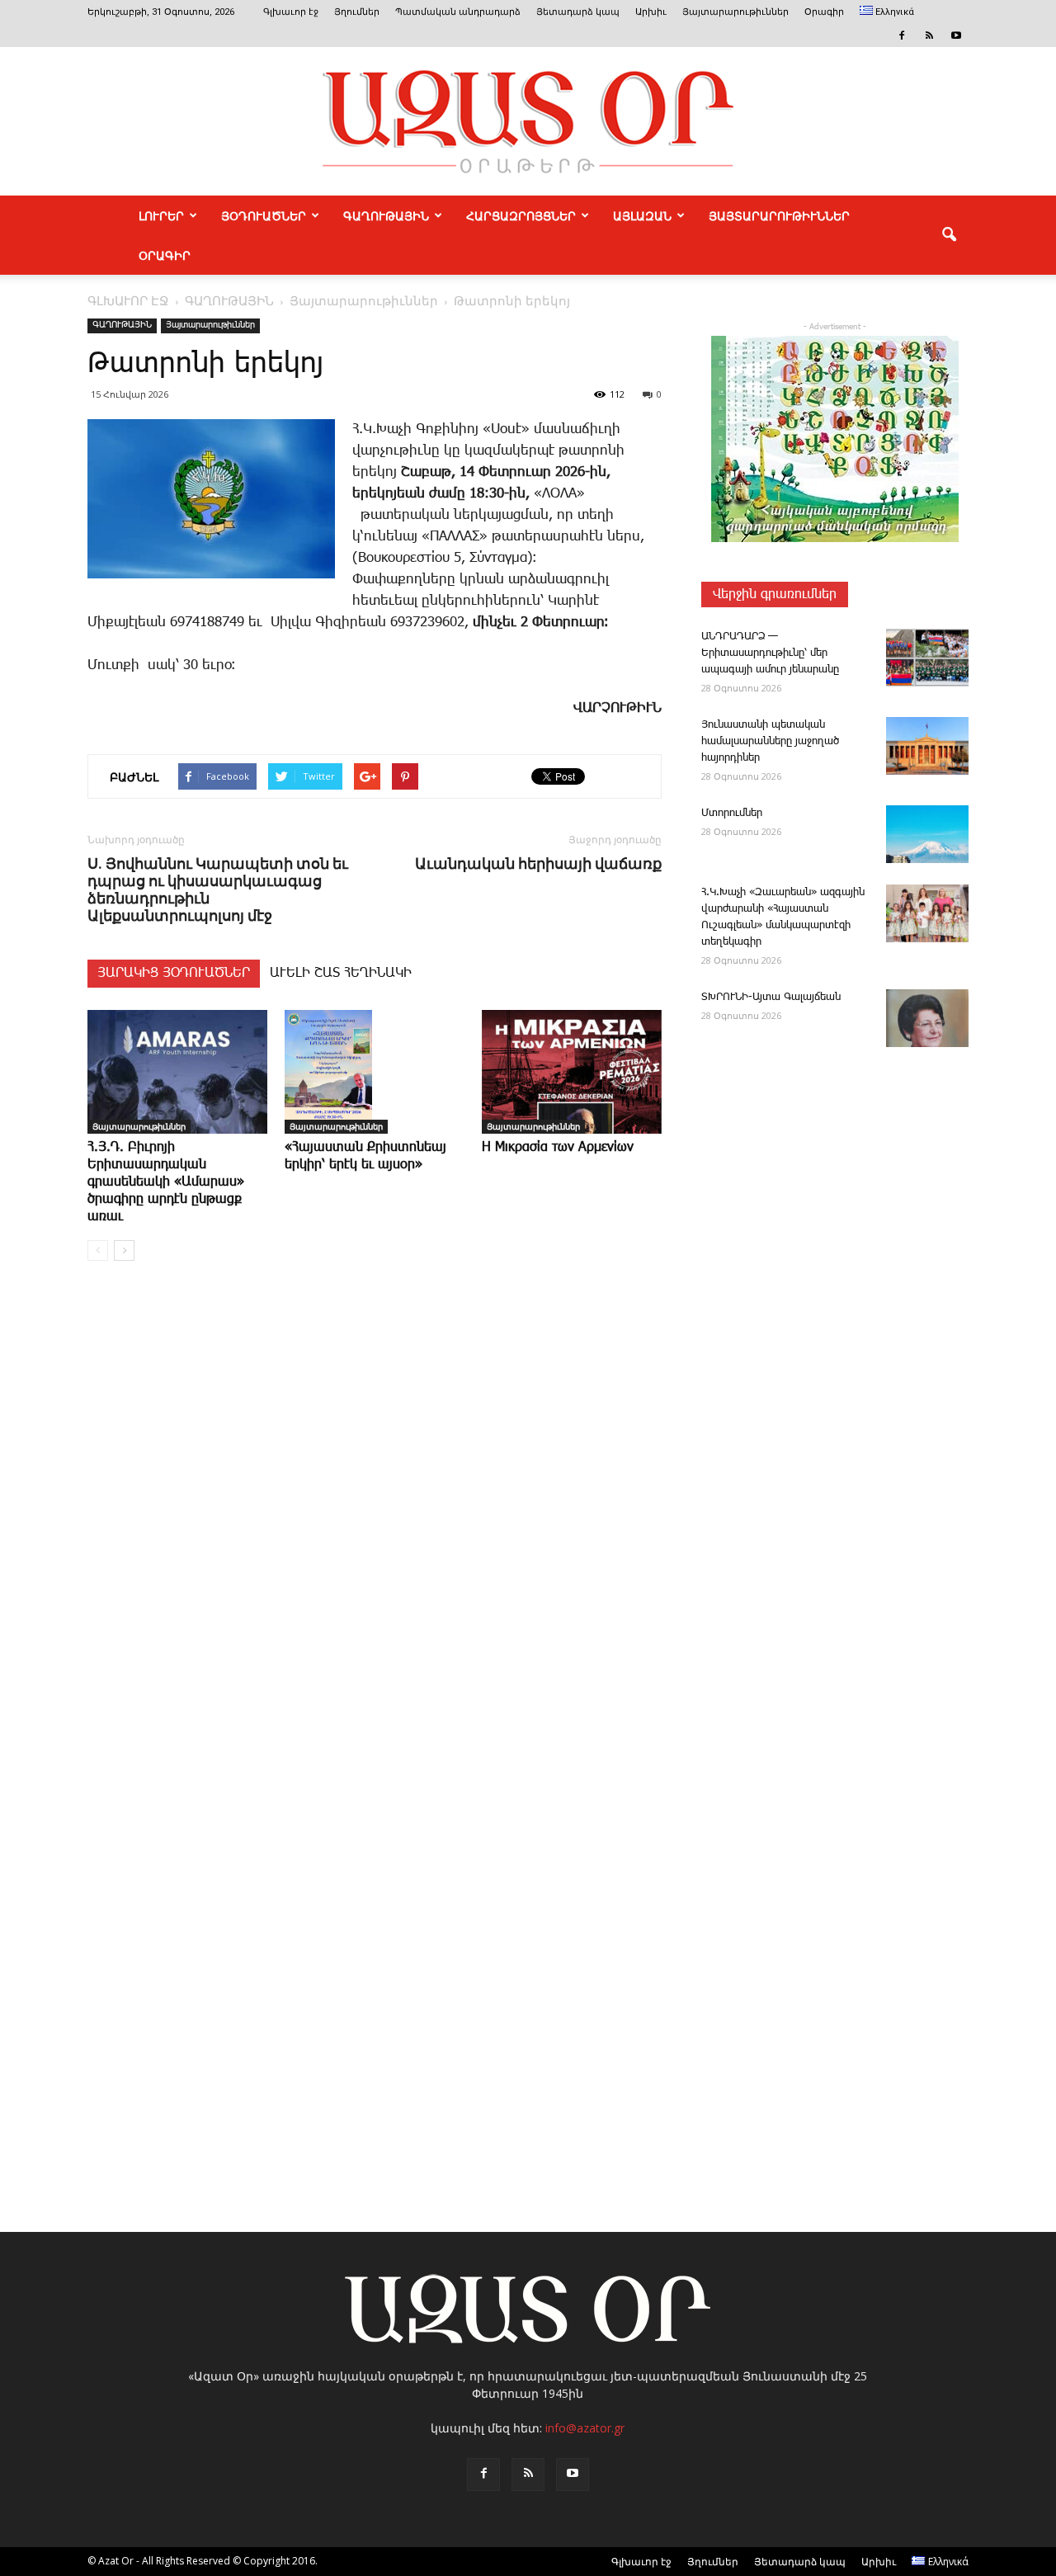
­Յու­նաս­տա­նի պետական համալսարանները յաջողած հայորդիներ (770, 741)
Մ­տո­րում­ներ (732, 813)
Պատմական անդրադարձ (458, 12)
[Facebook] (902, 35)
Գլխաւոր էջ (291, 12)
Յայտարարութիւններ (735, 12)
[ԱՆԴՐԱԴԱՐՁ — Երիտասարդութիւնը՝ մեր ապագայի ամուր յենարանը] (927, 658)
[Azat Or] (528, 121)
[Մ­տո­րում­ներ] (927, 834)
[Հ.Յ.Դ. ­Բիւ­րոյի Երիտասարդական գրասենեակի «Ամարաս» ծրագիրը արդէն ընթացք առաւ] (177, 1072)
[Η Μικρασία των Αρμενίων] (572, 1072)
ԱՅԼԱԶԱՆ (642, 215)
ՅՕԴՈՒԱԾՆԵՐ (264, 215)
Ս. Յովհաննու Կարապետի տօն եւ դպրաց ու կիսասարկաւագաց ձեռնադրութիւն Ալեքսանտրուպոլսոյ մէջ (218, 889)
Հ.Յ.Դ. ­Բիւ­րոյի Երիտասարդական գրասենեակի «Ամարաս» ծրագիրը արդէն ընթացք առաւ (166, 1182)
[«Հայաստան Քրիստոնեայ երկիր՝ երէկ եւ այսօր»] (375, 1072)
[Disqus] (375, 1524)
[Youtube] (956, 35)
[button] (949, 235)
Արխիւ (651, 12)
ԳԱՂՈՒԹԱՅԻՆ (386, 215)
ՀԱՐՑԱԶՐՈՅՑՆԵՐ (521, 215)
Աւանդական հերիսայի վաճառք (538, 863)
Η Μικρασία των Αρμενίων (558, 1147)
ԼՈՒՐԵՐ (161, 215)
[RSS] (929, 35)
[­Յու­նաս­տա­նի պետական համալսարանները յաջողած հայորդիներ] (927, 746)
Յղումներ (357, 12)
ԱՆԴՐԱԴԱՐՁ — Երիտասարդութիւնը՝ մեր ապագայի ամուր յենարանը (770, 653)
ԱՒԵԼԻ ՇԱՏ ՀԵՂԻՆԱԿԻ (341, 973)
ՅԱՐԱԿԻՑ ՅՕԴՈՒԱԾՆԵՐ (174, 973)
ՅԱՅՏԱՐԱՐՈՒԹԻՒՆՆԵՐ (779, 215)
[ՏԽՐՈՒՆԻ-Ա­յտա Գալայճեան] (927, 1018)
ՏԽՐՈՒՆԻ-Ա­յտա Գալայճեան (771, 997)
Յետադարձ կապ (578, 12)
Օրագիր (824, 12)
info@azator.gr (585, 2428)
